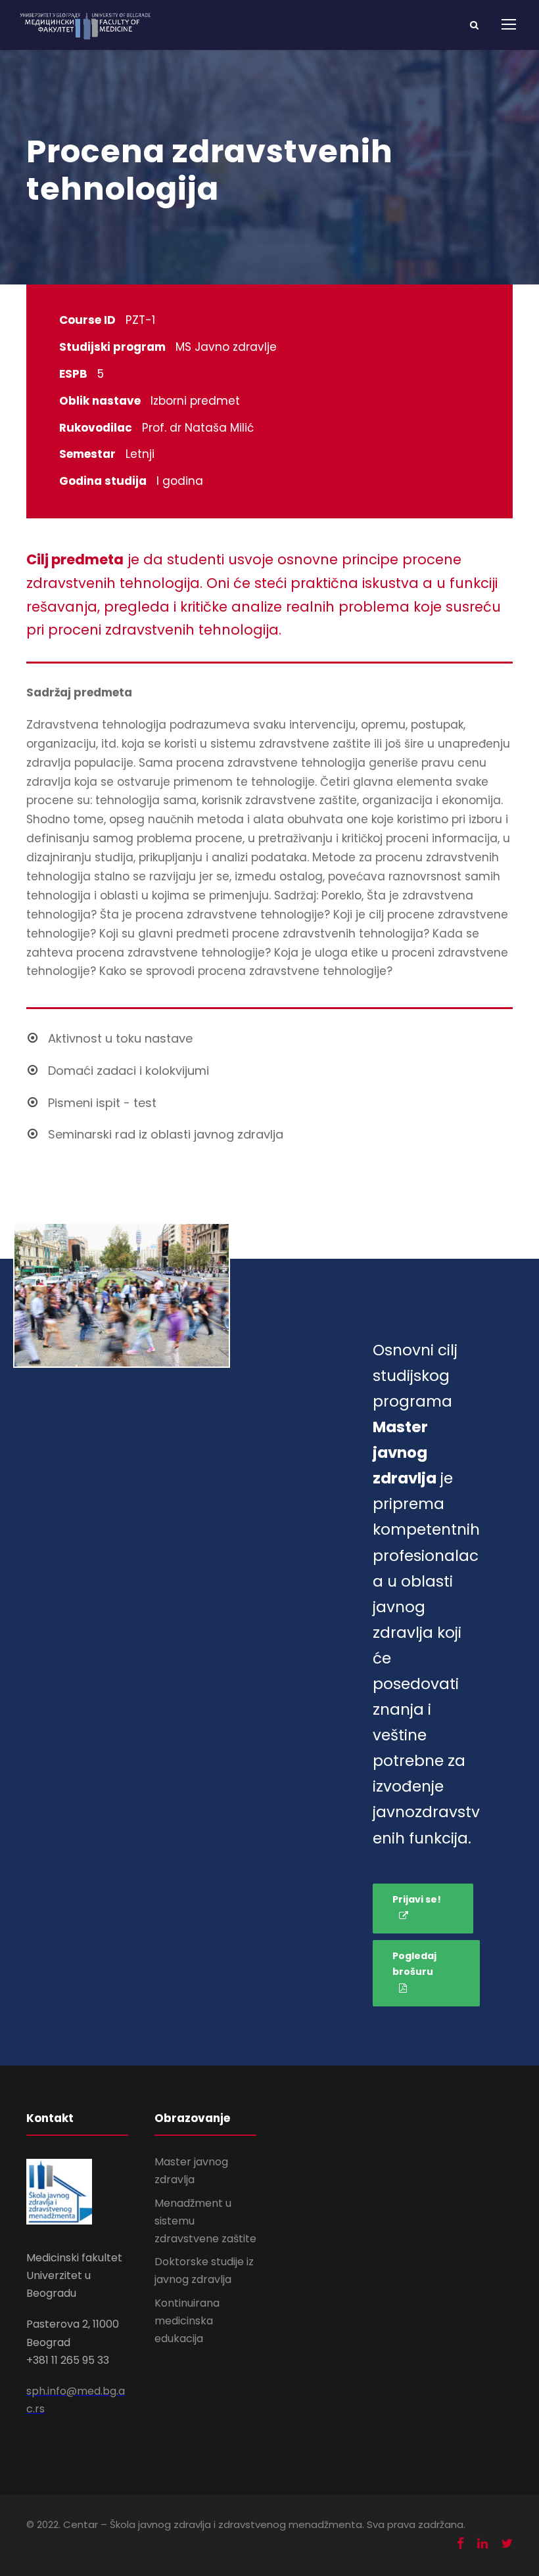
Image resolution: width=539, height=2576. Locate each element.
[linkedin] (482, 2543)
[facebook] (460, 2543)
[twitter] (507, 2543)
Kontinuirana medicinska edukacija (187, 2321)
